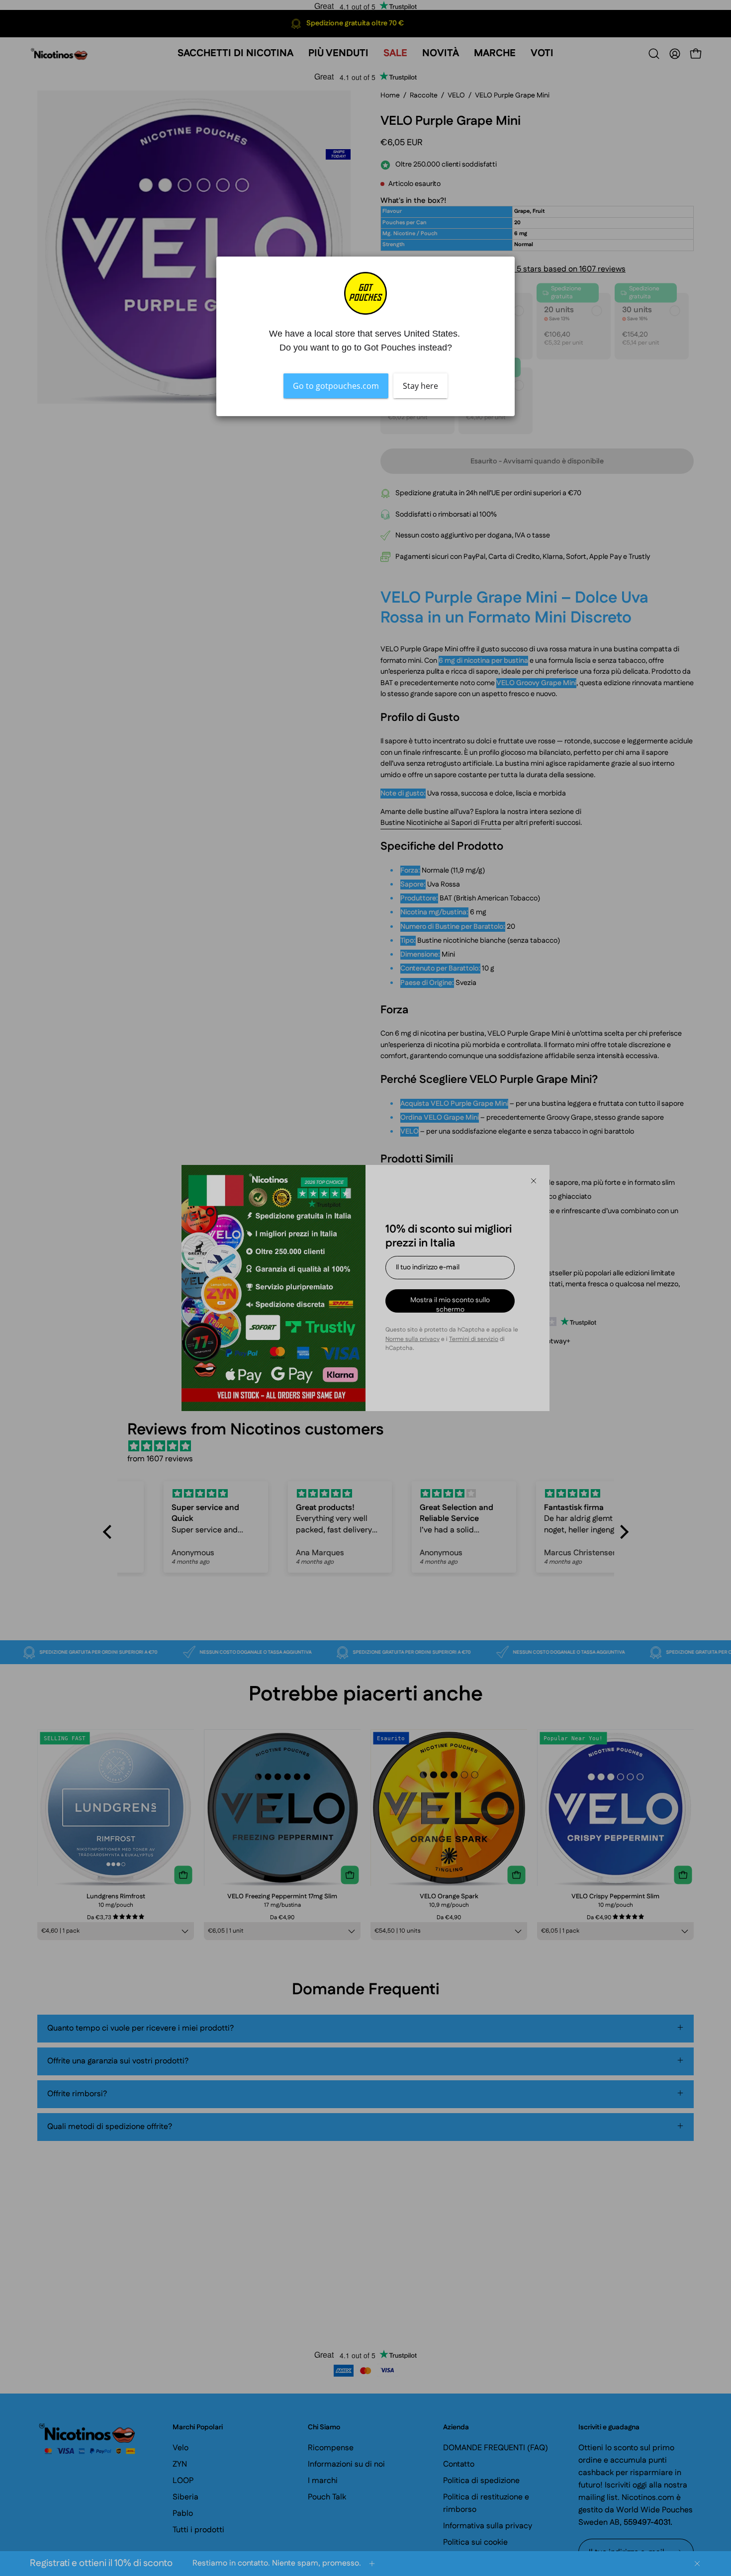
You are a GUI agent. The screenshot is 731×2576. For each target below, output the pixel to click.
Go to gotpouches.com (336, 386)
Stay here (420, 386)
